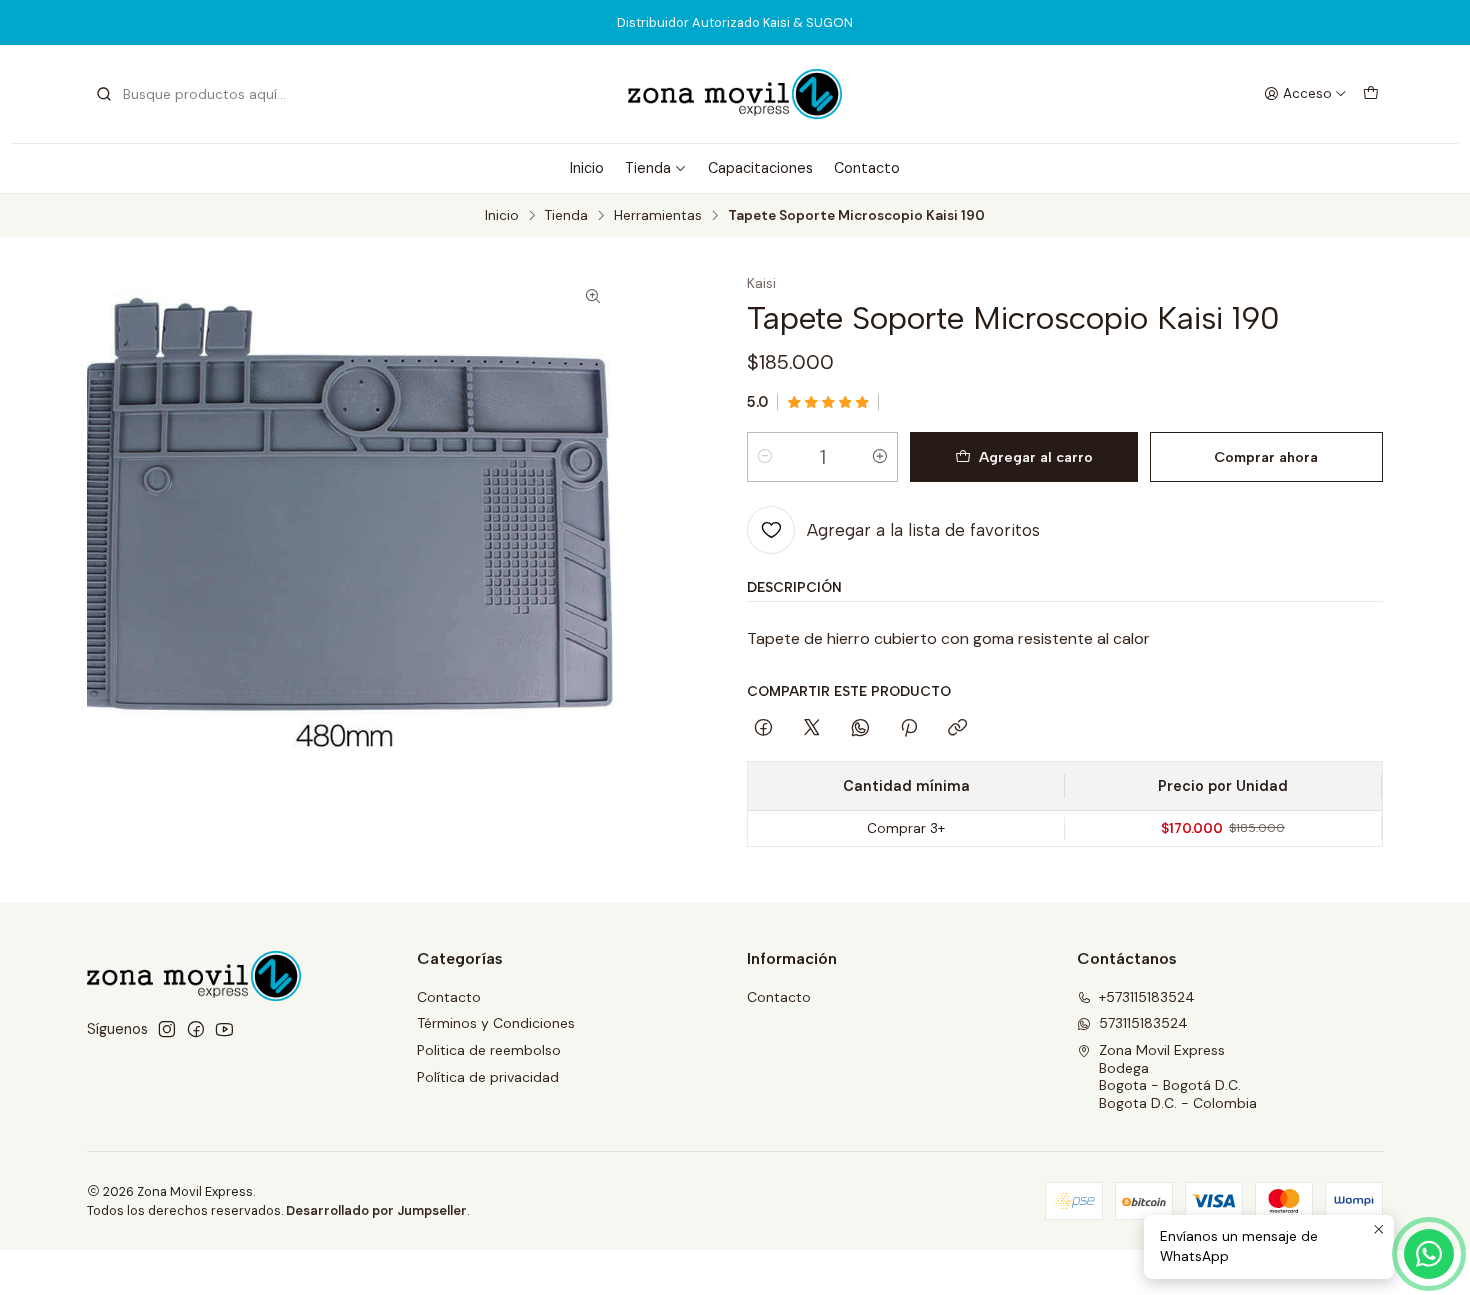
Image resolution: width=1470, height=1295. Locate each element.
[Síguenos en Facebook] (196, 1029)
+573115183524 (1147, 997)
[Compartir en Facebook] (763, 729)
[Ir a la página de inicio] (735, 94)
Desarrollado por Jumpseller (376, 1210)
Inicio (587, 168)
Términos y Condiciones (496, 1023)
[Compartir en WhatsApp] (860, 729)
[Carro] (1371, 94)
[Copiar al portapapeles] (957, 729)
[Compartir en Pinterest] (909, 729)
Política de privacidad (488, 1077)
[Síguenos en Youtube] (224, 1029)
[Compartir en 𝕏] (812, 729)
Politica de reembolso (489, 1050)
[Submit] (104, 94)
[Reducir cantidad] (765, 457)
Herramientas (658, 216)
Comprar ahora (1266, 457)
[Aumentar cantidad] (880, 457)
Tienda (648, 168)
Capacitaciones (760, 168)
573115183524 (1143, 1023)
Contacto (867, 168)
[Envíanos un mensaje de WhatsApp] (1429, 1254)
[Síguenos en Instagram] (167, 1029)
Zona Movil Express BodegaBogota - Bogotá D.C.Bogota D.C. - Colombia (1178, 1076)
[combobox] (197, 94)
